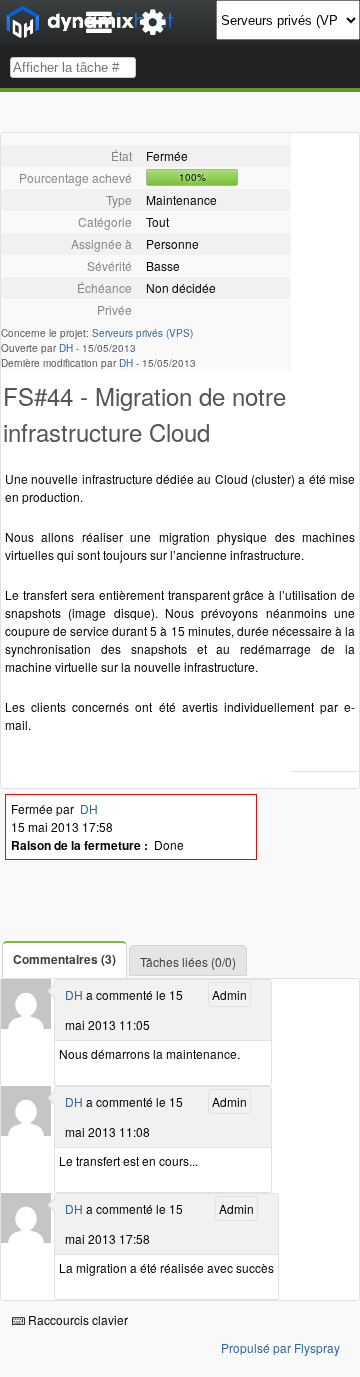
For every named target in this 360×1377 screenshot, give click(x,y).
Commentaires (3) (64, 959)
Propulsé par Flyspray (280, 1347)
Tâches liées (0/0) (188, 961)
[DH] (26, 1023)
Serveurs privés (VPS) (142, 333)
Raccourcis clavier (76, 1319)
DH (66, 348)
